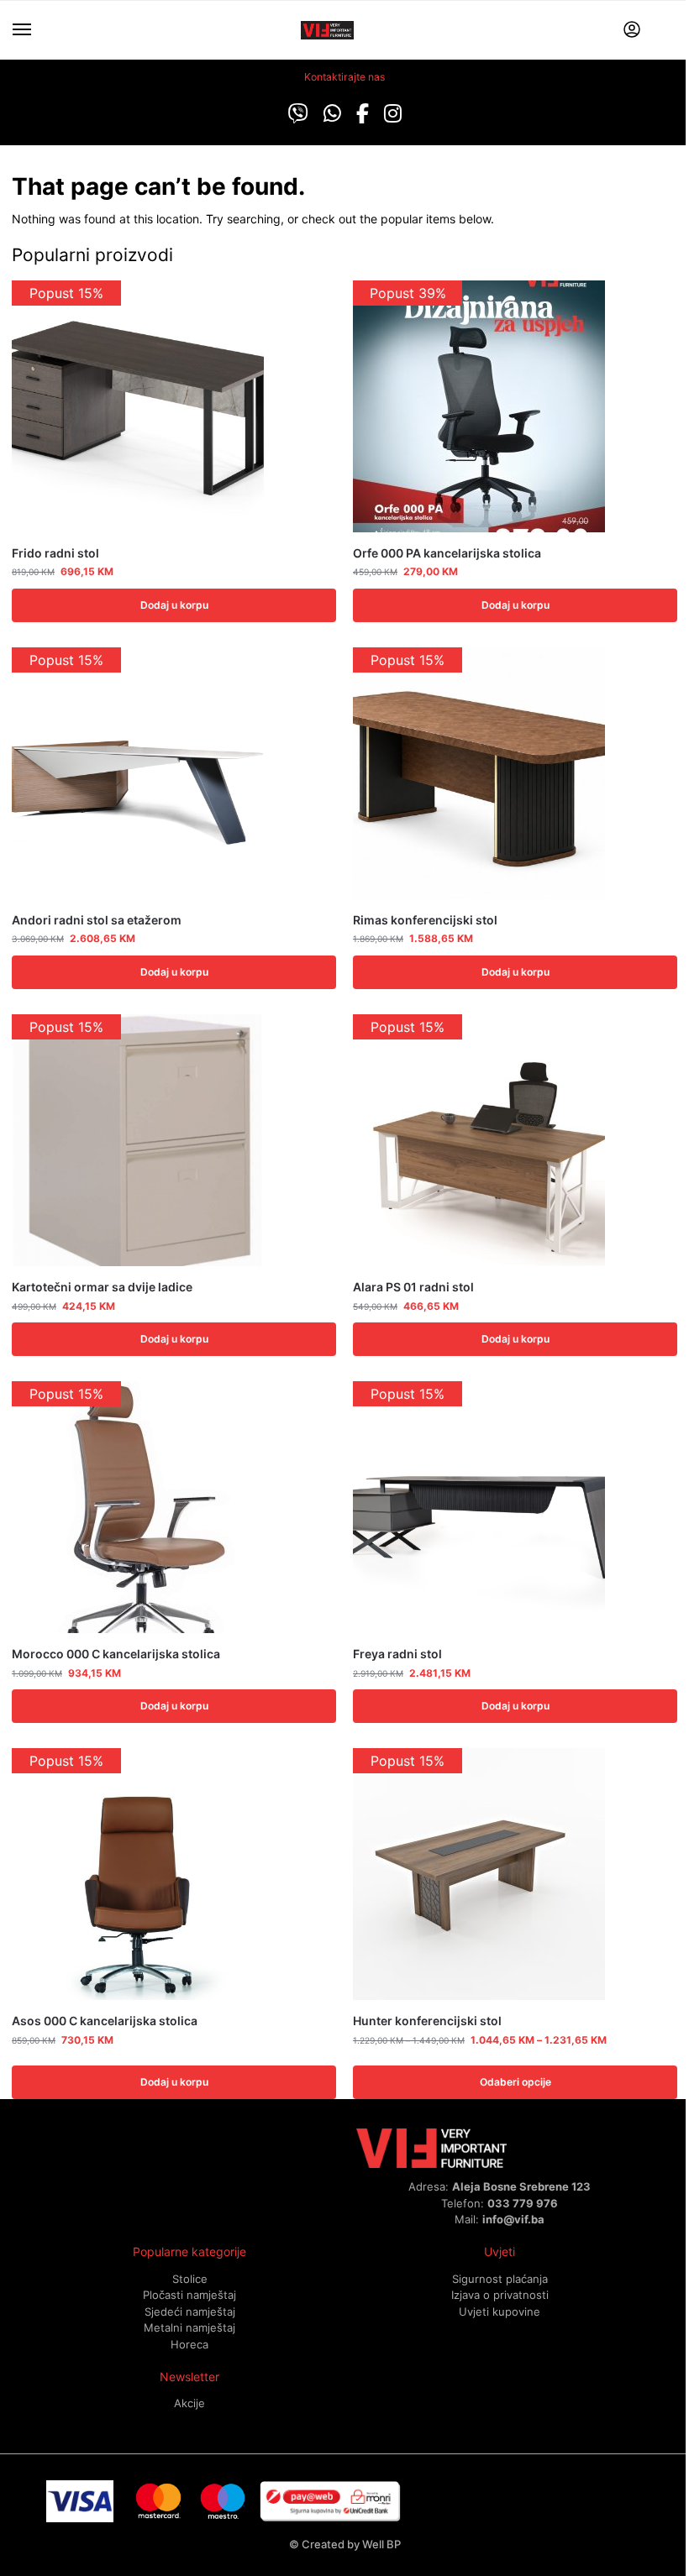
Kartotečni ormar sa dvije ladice (102, 1287)
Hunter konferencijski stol (427, 2021)
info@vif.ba (513, 2219)
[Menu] (38, 30)
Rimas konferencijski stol (425, 920)
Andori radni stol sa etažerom (97, 920)
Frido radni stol (55, 553)
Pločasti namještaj (189, 2295)
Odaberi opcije (515, 2082)
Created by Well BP (351, 2544)
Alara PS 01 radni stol (413, 1287)
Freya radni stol (397, 1654)
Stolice (190, 2279)
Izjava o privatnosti (500, 2295)
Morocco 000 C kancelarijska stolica (116, 1654)
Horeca (189, 2344)
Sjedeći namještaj (190, 2312)
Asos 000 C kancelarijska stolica (105, 2021)
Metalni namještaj (189, 2327)
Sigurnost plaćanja (500, 2279)
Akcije (189, 2403)
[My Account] (632, 31)
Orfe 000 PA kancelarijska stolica (447, 553)
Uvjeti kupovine (500, 2312)
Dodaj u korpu (174, 605)
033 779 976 (523, 2203)
